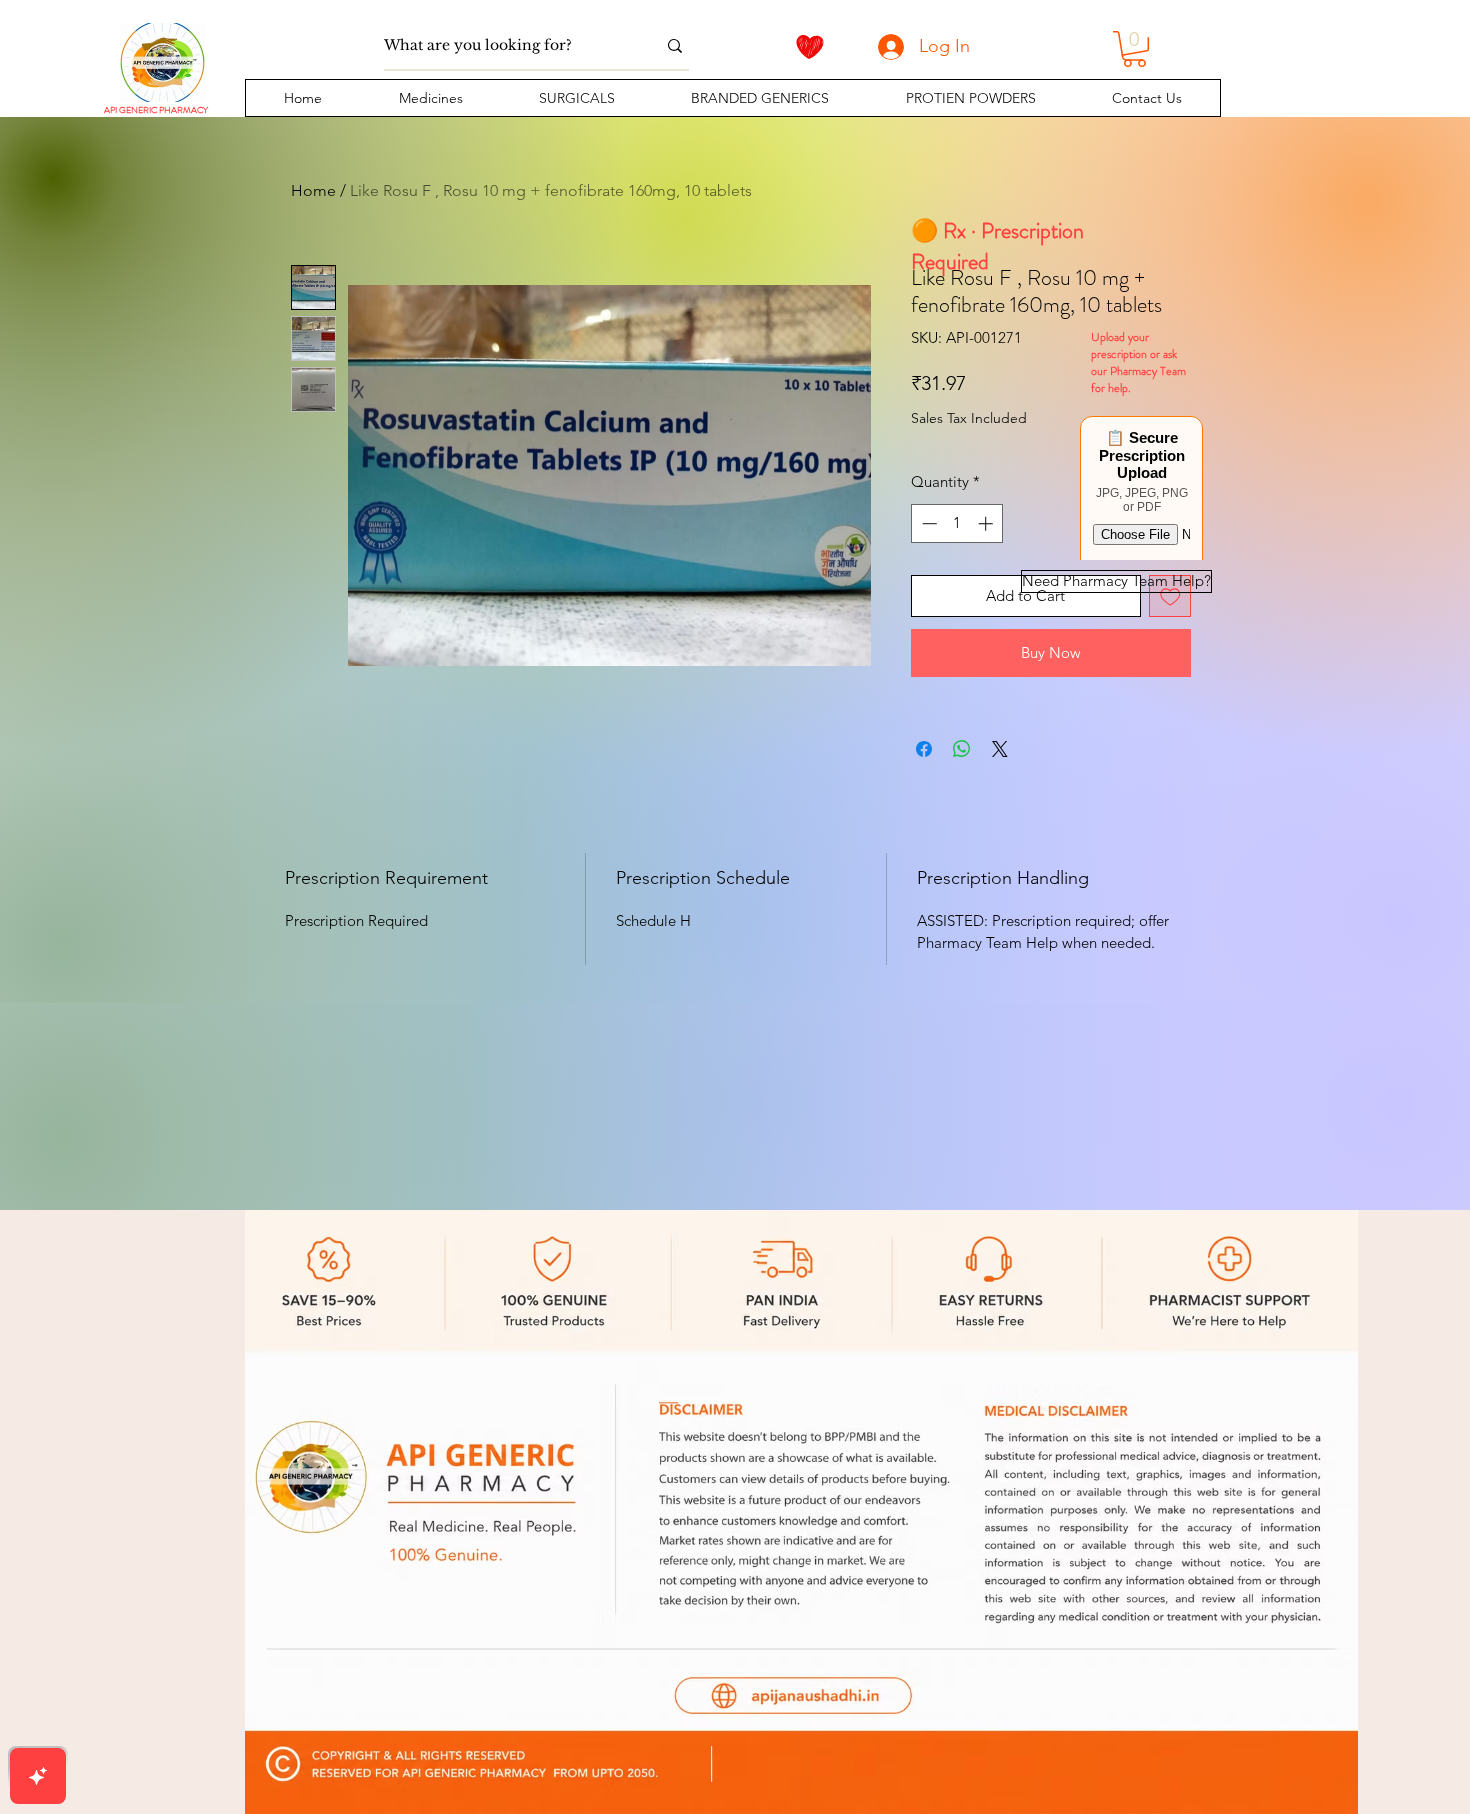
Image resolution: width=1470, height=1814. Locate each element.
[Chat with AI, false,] (38, 1776)
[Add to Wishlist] (1170, 596)
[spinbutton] (957, 523)
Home (313, 190)
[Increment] (987, 523)
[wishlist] (810, 47)
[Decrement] (927, 523)
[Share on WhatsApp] (962, 749)
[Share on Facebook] (924, 749)
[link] (1134, 49)
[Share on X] (1000, 749)
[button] (430, 98)
